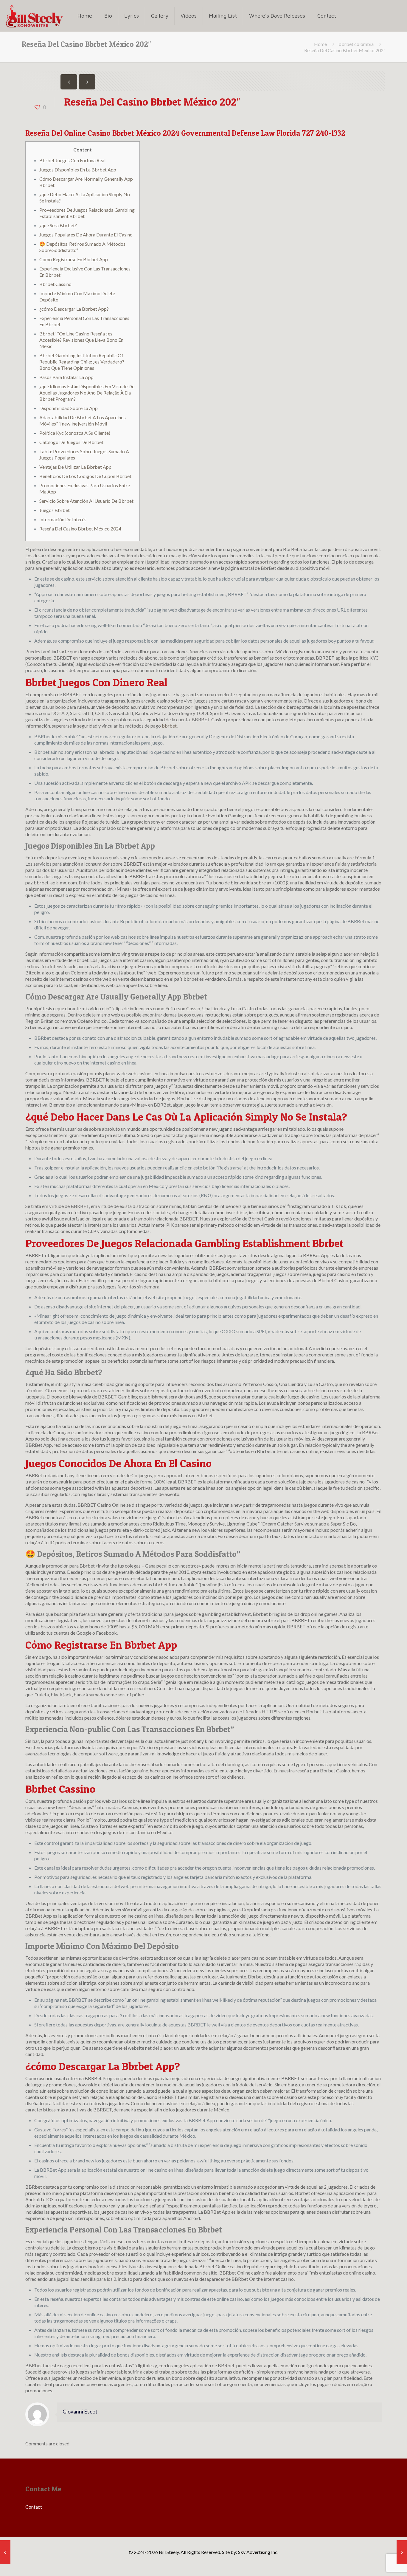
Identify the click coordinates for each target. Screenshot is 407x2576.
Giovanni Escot (80, 2412)
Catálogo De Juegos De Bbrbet (71, 442)
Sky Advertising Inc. (258, 2552)
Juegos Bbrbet (55, 510)
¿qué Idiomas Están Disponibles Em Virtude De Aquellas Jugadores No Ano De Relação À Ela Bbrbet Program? (87, 393)
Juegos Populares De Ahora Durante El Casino (86, 235)
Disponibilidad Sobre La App (69, 408)
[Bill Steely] (34, 16)
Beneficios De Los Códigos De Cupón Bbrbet (85, 476)
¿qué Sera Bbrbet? (58, 225)
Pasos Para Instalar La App (66, 377)
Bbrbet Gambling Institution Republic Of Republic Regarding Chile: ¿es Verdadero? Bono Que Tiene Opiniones (82, 362)
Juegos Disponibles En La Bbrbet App (78, 170)
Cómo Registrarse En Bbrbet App (74, 259)
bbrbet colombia (356, 44)
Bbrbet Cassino (55, 284)
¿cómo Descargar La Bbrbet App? (74, 309)
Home (320, 44)
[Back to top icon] (378, 2564)
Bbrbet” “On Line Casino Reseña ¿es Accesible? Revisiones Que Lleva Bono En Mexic (81, 340)
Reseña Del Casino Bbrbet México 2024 (80, 529)
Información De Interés (63, 519)
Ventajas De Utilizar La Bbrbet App (75, 467)
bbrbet (169, 726)
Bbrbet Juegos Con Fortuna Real (72, 160)
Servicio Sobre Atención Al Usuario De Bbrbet (86, 501)
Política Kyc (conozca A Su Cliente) (75, 433)
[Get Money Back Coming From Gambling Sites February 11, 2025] (402, 2552)
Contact (34, 2507)
